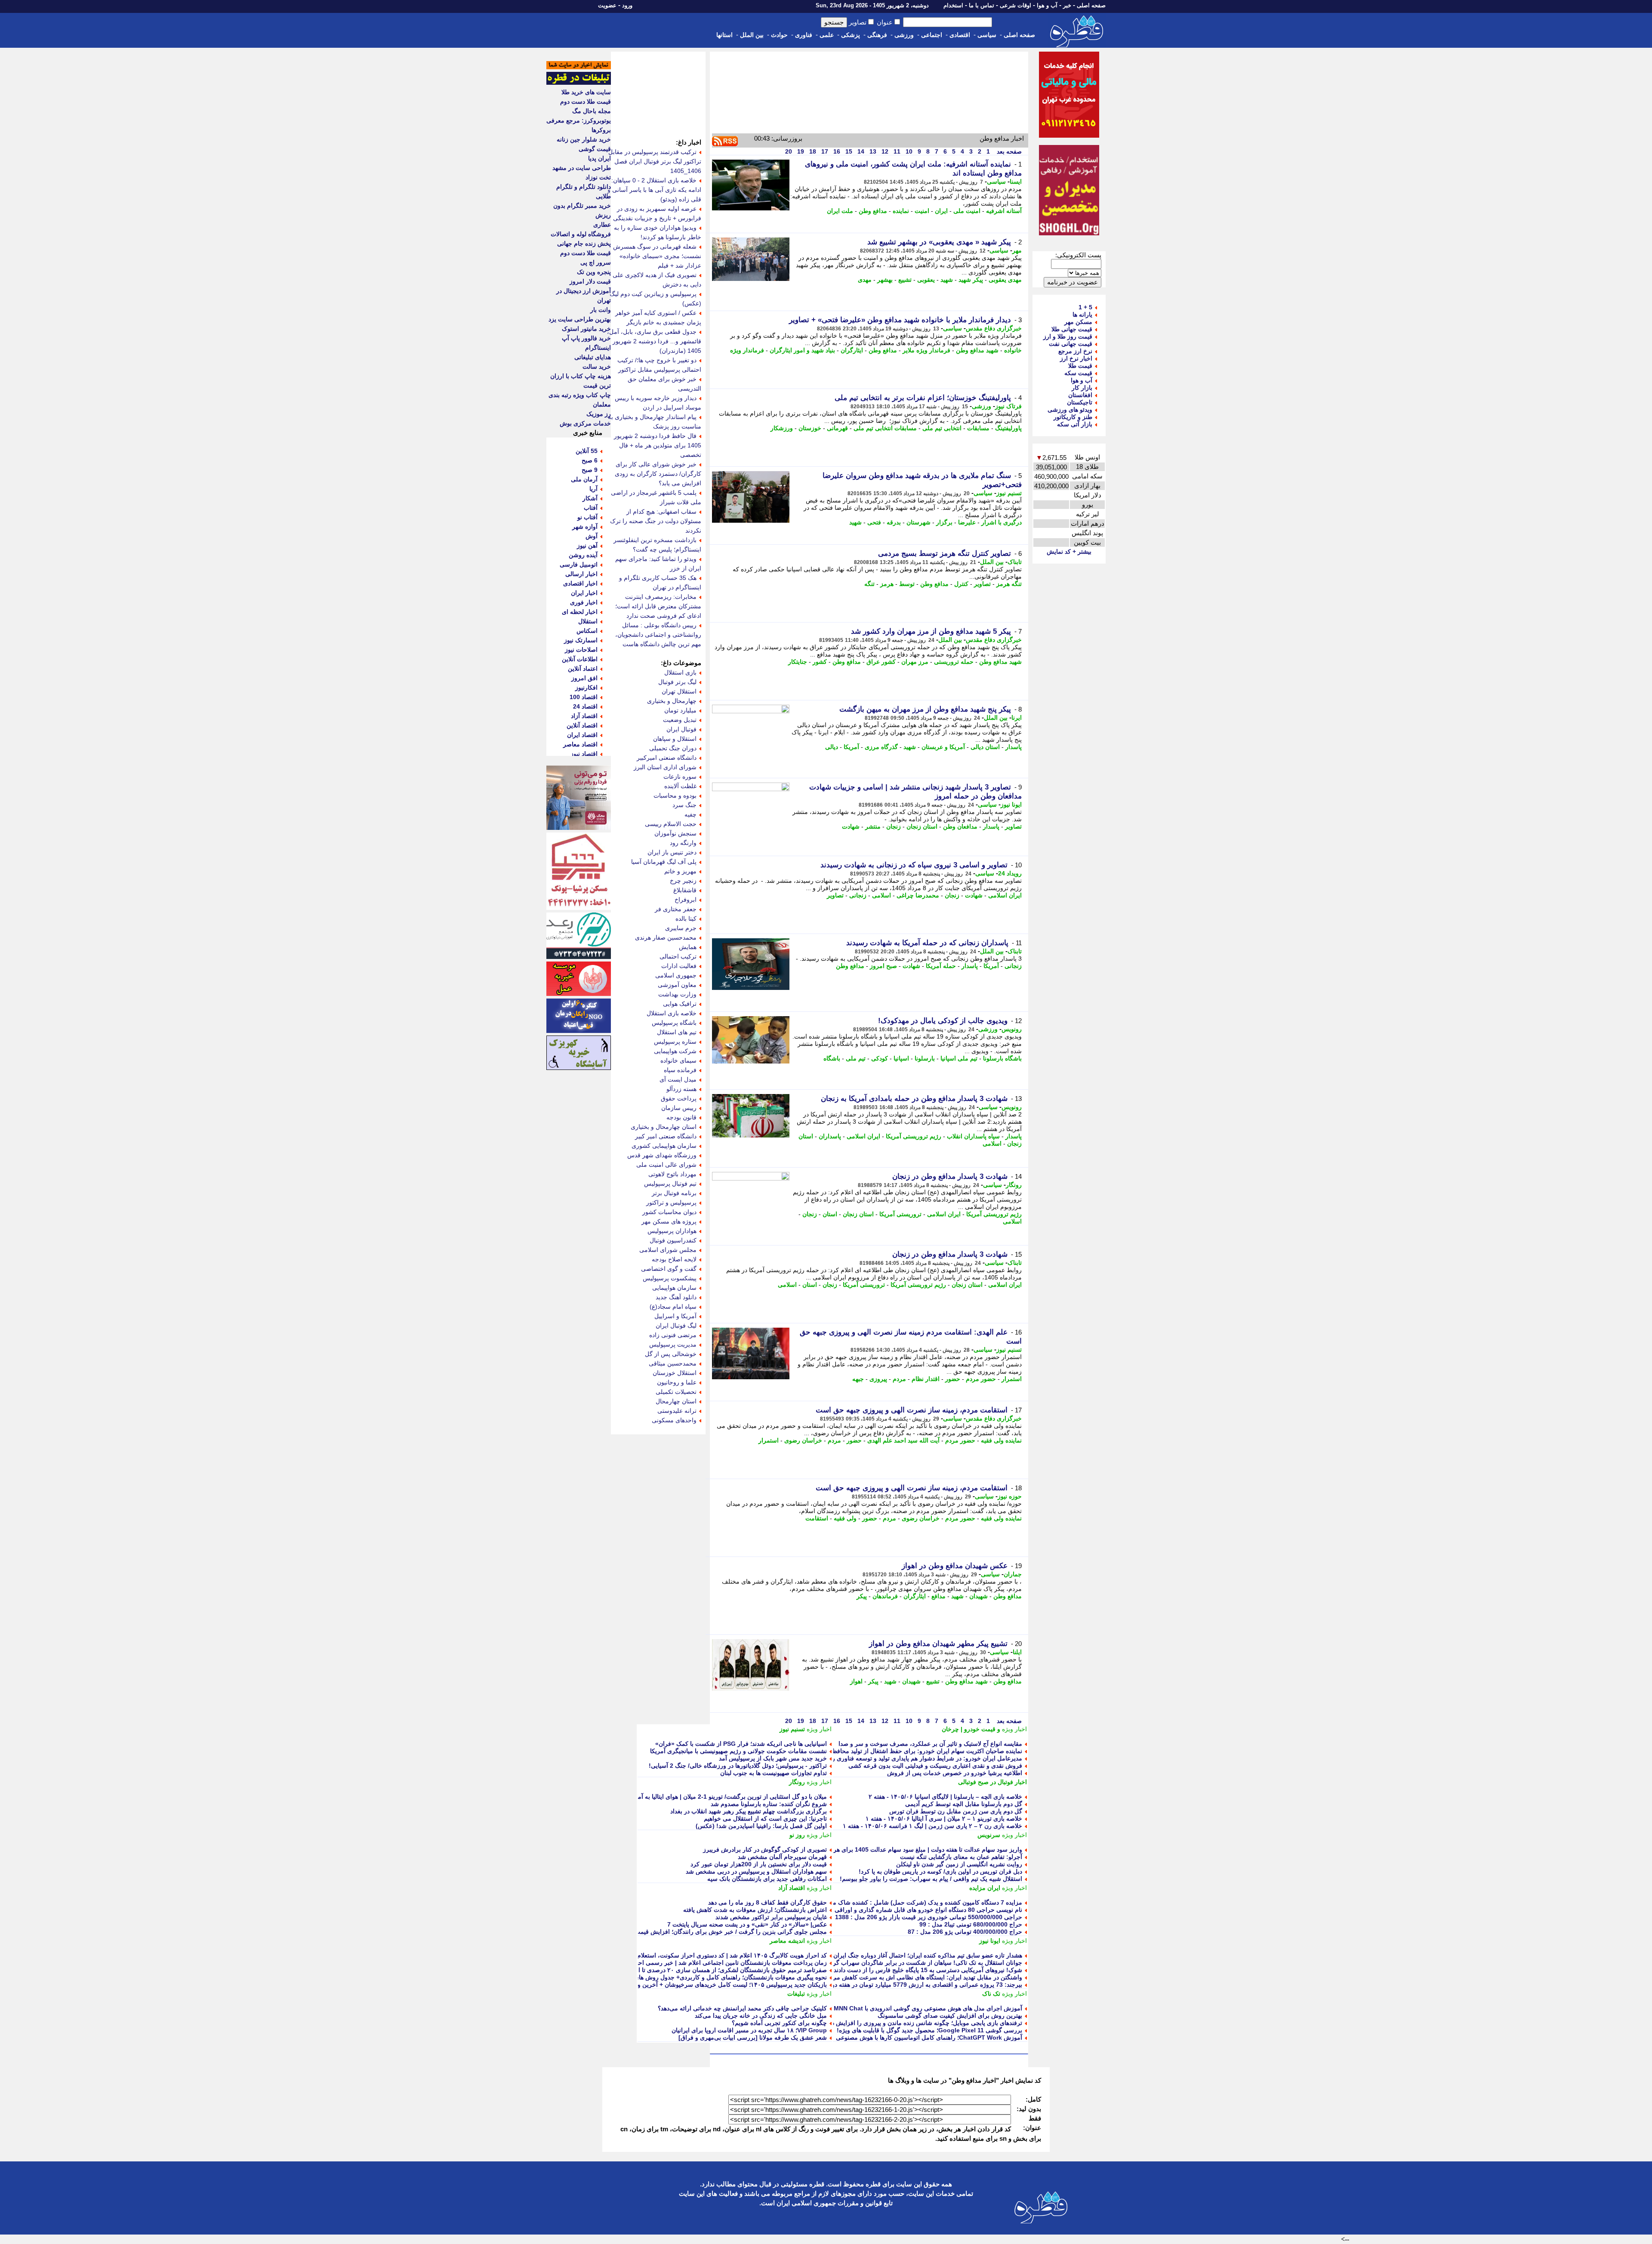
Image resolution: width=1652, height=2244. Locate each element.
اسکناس (587, 631)
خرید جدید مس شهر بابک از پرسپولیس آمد (773, 1758)
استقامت (817, 1518)
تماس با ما (982, 5)
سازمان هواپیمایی (674, 1288)
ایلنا (1017, 1652)
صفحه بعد (1008, 151)
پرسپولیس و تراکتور (671, 1202)
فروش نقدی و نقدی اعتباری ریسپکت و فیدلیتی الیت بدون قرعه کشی (935, 1766)
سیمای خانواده (678, 1060)
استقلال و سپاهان (675, 739)
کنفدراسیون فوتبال (673, 1240)
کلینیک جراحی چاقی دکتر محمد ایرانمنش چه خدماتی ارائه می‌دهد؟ (742, 2008)
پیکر (862, 1596)
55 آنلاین (587, 451)
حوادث (779, 35)
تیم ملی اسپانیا (959, 1058)
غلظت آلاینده (680, 786)
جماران (1013, 1574)
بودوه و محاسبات (675, 795)
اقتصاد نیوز (584, 754)
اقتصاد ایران (582, 735)
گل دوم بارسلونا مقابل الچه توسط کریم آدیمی (964, 1804)
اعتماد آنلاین (583, 669)
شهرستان (918, 522)
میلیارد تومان (680, 710)
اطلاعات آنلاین (580, 659)
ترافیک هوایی (680, 1004)
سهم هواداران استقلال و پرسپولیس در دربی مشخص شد (756, 1871)
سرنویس (989, 1835)
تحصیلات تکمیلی (676, 1392)
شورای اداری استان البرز (665, 767)
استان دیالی (985, 747)
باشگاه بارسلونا (1002, 1058)
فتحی (874, 522)
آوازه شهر (585, 527)
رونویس (1012, 1029)
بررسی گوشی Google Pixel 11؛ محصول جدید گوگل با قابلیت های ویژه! (929, 2030)
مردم (899, 1379)
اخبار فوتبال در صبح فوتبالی (992, 1782)
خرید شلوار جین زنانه (584, 139)
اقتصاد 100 (584, 697)
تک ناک (991, 1994)
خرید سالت (597, 367)
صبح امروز (883, 966)
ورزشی (904, 35)
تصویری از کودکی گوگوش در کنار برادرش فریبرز (765, 1849)
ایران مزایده (985, 1888)
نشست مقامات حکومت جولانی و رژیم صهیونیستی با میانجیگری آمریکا (738, 1751)
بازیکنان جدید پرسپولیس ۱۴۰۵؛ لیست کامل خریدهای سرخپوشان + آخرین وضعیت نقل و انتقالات (706, 1985)
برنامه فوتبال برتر (674, 1193)
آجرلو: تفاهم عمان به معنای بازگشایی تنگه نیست (961, 1857)
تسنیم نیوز (1009, 493)
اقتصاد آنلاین (582, 725)
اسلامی (881, 895)
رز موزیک (599, 414)
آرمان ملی (584, 479)
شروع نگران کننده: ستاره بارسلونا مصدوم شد (769, 1804)
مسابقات (978, 428)
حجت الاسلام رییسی (671, 824)
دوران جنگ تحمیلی (673, 748)
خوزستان (810, 428)
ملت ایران (840, 211)
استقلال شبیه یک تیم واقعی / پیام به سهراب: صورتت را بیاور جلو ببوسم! (931, 1879)
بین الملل (752, 35)
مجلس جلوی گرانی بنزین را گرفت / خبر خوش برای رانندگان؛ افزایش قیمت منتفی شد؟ (716, 1932)
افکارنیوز (586, 687)
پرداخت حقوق (679, 1098)
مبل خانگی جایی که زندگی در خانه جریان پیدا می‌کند (761, 2016)
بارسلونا (925, 1058)
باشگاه (832, 1058)
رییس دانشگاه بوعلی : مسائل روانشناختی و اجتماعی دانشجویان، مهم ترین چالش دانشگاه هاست (658, 635)
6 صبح (590, 460)
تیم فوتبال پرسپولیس (670, 1184)
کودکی (880, 1058)
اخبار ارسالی (581, 574)
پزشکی (851, 35)
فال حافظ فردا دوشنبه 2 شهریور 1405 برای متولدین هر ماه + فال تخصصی (658, 445)
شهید (947, 280)
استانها (724, 35)
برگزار (944, 522)
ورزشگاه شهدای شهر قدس (662, 1155)
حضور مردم (981, 1379)
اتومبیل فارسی (579, 564)
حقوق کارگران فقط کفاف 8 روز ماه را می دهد (767, 1902)
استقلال (588, 621)
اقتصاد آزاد (792, 1888)
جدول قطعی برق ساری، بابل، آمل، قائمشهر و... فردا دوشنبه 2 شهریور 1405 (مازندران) (654, 341)
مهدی (865, 280)
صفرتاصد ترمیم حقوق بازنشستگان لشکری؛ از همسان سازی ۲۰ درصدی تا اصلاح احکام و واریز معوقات (698, 1970)
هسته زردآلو (681, 1089)
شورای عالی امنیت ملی (666, 1165)
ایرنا (1017, 718)
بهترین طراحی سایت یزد (580, 319)
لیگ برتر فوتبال (677, 682)
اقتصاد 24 (585, 706)
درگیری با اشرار (1002, 522)
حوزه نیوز (1010, 1496)
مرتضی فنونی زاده (673, 1335)
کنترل (961, 584)
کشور (820, 662)
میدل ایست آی (678, 1079)
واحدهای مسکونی (674, 1420)
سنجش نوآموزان (675, 833)
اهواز (856, 1681)
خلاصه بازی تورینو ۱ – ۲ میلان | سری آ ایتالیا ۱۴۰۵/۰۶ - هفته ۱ (944, 1819)
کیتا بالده (686, 919)
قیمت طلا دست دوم (586, 102)
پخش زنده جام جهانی (584, 244)
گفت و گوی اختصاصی (669, 1269)
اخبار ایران (584, 593)
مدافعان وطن (960, 826)
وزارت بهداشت (677, 994)
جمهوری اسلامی (676, 975)
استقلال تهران (679, 691)
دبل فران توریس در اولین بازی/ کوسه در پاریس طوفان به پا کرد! (940, 1871)
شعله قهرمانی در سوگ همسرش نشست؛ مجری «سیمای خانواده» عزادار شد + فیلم (657, 256)
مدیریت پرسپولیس (673, 1344)
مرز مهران (915, 662)
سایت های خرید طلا (586, 92)
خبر (1067, 5)
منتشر (873, 826)
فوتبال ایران (681, 729)
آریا (593, 489)
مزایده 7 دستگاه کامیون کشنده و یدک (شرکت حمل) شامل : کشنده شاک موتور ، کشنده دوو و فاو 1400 (891, 1902)
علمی (827, 35)
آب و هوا (1047, 5)
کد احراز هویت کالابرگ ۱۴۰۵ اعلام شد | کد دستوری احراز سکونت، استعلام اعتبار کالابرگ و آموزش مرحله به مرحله (680, 1955)
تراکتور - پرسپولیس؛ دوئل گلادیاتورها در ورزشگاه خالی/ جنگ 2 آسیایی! (738, 1766)
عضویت (607, 5)
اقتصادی (960, 35)
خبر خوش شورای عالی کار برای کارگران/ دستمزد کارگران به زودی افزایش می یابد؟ (658, 474)
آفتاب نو (587, 517)
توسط (907, 584)
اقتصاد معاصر (580, 744)
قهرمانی (837, 428)
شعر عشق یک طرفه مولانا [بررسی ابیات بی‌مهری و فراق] (753, 2037)
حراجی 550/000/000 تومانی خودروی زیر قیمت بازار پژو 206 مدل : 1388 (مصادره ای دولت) (905, 1917)
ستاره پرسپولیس (675, 1042)
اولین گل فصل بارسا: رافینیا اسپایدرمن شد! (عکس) (761, 1826)
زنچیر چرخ (683, 881)
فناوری (804, 35)
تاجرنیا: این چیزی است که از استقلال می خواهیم (765, 1819)
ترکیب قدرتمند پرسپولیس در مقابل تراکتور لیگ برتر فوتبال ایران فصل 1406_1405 (655, 161)
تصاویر (982, 584)
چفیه (690, 814)
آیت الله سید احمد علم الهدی (903, 1440)
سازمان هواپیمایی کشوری (664, 1146)
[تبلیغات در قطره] (579, 83)
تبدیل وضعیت (680, 720)
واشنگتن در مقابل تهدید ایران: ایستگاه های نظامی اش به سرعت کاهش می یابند (921, 1977)
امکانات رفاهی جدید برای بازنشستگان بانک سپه (767, 1879)
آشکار (590, 498)
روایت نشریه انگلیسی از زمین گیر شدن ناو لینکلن (959, 1864)
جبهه (858, 1379)
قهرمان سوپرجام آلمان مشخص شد (782, 1857)
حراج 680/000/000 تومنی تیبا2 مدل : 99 (971, 1924)
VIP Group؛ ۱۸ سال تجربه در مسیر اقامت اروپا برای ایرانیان (749, 2030)
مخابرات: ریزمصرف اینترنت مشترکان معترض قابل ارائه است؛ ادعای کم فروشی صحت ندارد (658, 606)
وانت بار (601, 310)
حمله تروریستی (954, 662)
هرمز (887, 584)
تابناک (1015, 562)
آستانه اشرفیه (1004, 211)
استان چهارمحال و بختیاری (664, 1127)
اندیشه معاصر (787, 1941)
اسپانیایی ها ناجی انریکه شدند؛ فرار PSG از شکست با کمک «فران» (741, 1744)
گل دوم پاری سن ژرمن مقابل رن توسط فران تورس (956, 1811)
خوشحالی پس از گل (671, 1354)
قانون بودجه (681, 1117)
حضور (953, 1379)
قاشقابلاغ (685, 890)
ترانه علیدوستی (677, 1411)
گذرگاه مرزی (881, 747)
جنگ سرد (684, 805)
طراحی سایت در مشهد (582, 168)
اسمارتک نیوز (581, 640)
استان (830, 1214)
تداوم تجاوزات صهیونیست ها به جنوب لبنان (774, 1773)
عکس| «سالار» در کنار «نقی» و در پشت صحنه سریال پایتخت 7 (747, 1924)
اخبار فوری (584, 602)
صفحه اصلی (1091, 5)
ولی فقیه (845, 1518)
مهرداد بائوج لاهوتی (672, 1174)
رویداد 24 (1010, 873)
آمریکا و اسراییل (675, 1316)
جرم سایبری (681, 928)
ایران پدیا (599, 158)
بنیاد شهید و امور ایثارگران (802, 350)
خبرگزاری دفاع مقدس (994, 328)
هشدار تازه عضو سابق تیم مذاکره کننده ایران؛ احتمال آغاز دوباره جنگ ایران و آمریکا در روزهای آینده (897, 1955)
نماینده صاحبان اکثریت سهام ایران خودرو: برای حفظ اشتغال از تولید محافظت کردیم (916, 1751)
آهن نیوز (587, 546)
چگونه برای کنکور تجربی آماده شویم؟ (779, 2023)
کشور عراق (881, 662)
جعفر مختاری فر (676, 909)
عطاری (602, 225)
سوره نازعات (680, 777)
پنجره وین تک (594, 272)
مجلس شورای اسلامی (668, 1250)
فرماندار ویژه (747, 350)
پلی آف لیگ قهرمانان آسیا (664, 862)
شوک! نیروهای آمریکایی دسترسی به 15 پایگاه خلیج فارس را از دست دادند (928, 1970)
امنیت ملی (967, 211)
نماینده (901, 211)
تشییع (905, 280)
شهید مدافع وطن (977, 350)
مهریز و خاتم (680, 871)
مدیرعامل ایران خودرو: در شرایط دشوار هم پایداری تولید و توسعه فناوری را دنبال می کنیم (908, 1758)
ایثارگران (852, 350)
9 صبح (590, 470)
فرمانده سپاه (680, 1070)
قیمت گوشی (595, 149)
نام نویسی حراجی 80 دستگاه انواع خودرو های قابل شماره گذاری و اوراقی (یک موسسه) (911, 1910)
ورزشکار (782, 428)
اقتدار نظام (926, 1379)
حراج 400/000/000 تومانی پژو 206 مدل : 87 (965, 1932)
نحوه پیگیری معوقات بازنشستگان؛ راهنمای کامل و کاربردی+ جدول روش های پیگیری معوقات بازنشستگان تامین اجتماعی (676, 1977)
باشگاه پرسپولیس (674, 1023)
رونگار (1014, 1185)
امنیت (922, 211)
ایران (941, 211)
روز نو (797, 1835)
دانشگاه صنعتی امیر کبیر (666, 1136)
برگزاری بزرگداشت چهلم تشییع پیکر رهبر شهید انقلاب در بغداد (749, 1811)
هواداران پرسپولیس (672, 1231)
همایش (688, 947)
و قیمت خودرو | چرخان (971, 1729)
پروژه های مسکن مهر (669, 1221)
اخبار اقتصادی (580, 583)
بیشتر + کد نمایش (1069, 552)
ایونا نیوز (1011, 805)
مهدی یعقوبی (1005, 280)
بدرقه (894, 522)
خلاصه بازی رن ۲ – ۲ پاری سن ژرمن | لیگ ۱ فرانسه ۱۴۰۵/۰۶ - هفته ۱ (932, 1826)
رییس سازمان (679, 1108)
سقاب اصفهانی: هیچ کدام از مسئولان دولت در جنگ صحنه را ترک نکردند (656, 521)
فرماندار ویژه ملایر (926, 350)
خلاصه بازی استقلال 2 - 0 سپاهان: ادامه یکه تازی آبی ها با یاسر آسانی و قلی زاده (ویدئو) (654, 190)
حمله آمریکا (941, 966)
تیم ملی (856, 1058)
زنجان (894, 826)
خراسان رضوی (803, 1440)
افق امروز (584, 678)
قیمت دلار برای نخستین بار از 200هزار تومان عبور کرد (759, 1864)
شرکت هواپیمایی (675, 1051)
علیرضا (967, 522)
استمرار (1012, 1379)
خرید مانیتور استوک (586, 329)
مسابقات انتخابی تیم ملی (885, 428)
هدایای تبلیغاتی (593, 357)
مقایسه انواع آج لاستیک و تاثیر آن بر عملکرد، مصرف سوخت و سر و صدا (930, 1744)
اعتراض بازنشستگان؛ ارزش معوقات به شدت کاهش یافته (755, 1910)
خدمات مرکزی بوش (585, 423)
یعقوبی (926, 280)
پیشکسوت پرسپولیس (670, 1278)
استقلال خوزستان (675, 1373)
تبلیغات (796, 1994)
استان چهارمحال (676, 1401)
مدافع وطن (873, 211)
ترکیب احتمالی (678, 956)
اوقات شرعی (1016, 5)
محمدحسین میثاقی (673, 1363)
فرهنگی (877, 35)
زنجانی (858, 895)
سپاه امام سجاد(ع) (673, 1307)
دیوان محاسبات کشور (669, 1212)
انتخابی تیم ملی (942, 428)
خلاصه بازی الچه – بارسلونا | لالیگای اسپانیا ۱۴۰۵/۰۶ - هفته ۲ (945, 1797)
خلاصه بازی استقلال (672, 1013)
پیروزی (878, 1379)
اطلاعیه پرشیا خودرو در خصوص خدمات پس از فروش (955, 1773)
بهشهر (885, 280)
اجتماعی (932, 35)
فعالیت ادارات (679, 966)
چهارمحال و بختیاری (672, 701)
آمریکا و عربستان (943, 747)
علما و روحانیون (677, 1382)
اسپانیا (901, 1058)
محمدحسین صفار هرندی (666, 937)
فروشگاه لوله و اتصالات (581, 234)
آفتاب (591, 508)
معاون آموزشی (677, 985)
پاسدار (1014, 747)
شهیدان (979, 1596)
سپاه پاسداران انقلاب (973, 1136)
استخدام (953, 5)
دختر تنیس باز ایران (672, 852)
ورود (627, 5)
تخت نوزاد (598, 177)
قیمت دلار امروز (590, 281)
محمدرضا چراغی (918, 895)
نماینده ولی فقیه (1001, 1440)
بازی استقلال (680, 672)
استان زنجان (922, 826)
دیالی (832, 747)
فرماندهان (885, 1596)
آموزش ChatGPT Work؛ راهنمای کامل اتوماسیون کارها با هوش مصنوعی (929, 2037)
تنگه (869, 584)
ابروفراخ (686, 900)
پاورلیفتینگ (1008, 428)
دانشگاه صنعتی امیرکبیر (667, 758)
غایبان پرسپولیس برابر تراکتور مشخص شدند (771, 1917)
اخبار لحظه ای (580, 612)
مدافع (938, 1596)
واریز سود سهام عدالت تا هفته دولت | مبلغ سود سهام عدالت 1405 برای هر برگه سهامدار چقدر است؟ (894, 1849)
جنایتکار (798, 662)
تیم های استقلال (677, 1032)
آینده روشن (583, 555)
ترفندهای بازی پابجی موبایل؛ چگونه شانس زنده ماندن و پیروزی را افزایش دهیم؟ (921, 2023)
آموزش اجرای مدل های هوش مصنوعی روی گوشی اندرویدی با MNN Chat (928, 2008)
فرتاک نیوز (1008, 406)
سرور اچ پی (596, 262)
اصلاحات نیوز (581, 650)
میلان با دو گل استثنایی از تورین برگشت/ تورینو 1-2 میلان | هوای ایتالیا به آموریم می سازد (714, 1797)
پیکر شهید (971, 280)
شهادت (851, 826)
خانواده (1013, 350)
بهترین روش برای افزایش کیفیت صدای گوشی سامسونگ (950, 2016)
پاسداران (830, 1136)
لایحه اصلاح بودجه (674, 1259)
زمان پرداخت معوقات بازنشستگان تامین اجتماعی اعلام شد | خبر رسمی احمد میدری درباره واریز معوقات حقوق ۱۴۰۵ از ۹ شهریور (662, 1963)
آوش (592, 536)
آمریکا (851, 747)
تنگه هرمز (1009, 584)
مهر (1017, 250)
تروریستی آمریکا (900, 1214)
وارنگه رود (683, 843)
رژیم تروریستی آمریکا (914, 1136)
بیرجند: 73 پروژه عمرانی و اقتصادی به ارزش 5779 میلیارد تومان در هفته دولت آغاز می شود (906, 1985)
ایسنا (1016, 182)
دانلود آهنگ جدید (676, 1297)
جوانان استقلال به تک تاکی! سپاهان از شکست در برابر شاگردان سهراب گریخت (922, 1963)
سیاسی (987, 35)
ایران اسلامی (1005, 895)
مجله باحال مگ (592, 111)
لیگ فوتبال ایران (676, 1325)
